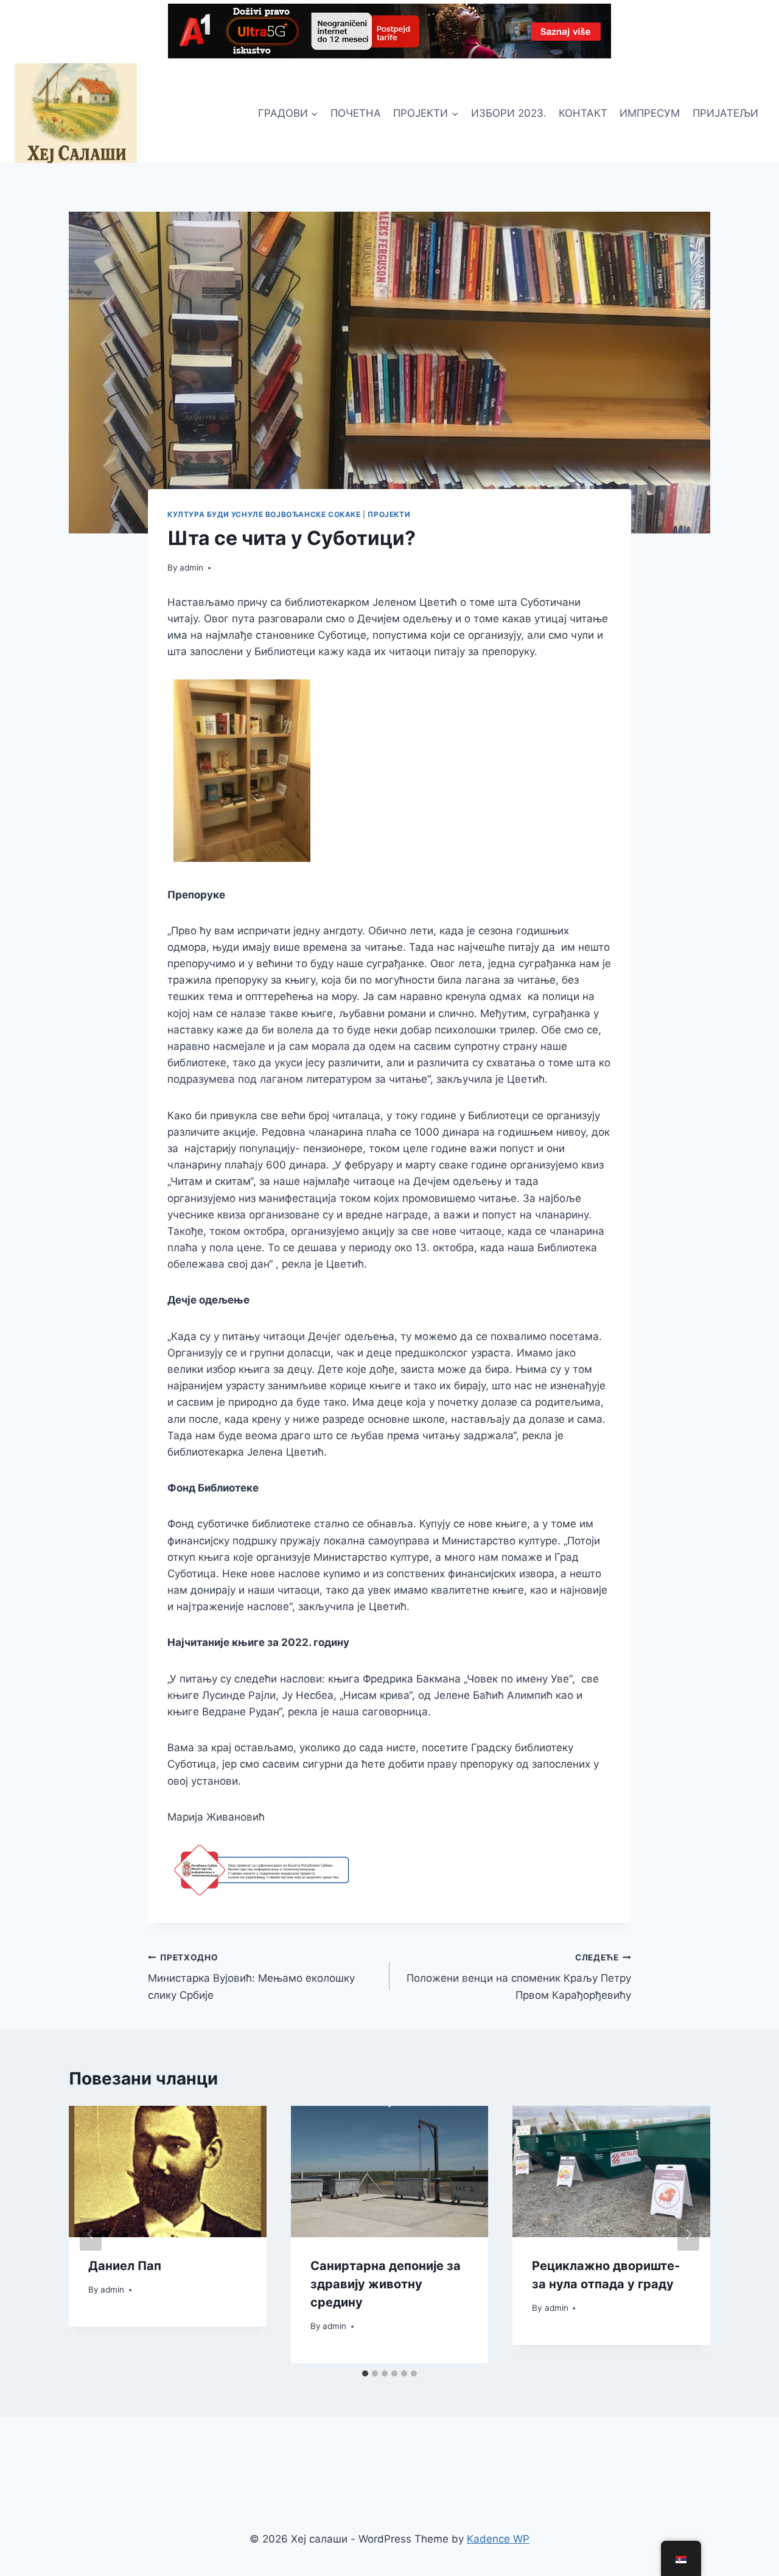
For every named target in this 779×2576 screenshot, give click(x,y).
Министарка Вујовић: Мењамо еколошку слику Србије (251, 1977)
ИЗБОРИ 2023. (509, 113)
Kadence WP (498, 2539)
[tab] (365, 2373)
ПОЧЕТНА (356, 113)
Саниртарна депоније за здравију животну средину (386, 2284)
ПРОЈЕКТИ (389, 514)
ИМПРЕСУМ (650, 113)
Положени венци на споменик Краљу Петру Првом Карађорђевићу (519, 1977)
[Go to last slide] (91, 2234)
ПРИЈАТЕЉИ (725, 113)
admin (191, 568)
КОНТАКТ (583, 113)
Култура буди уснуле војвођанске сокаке (264, 514)
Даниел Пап (125, 2266)
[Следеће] (688, 2234)
